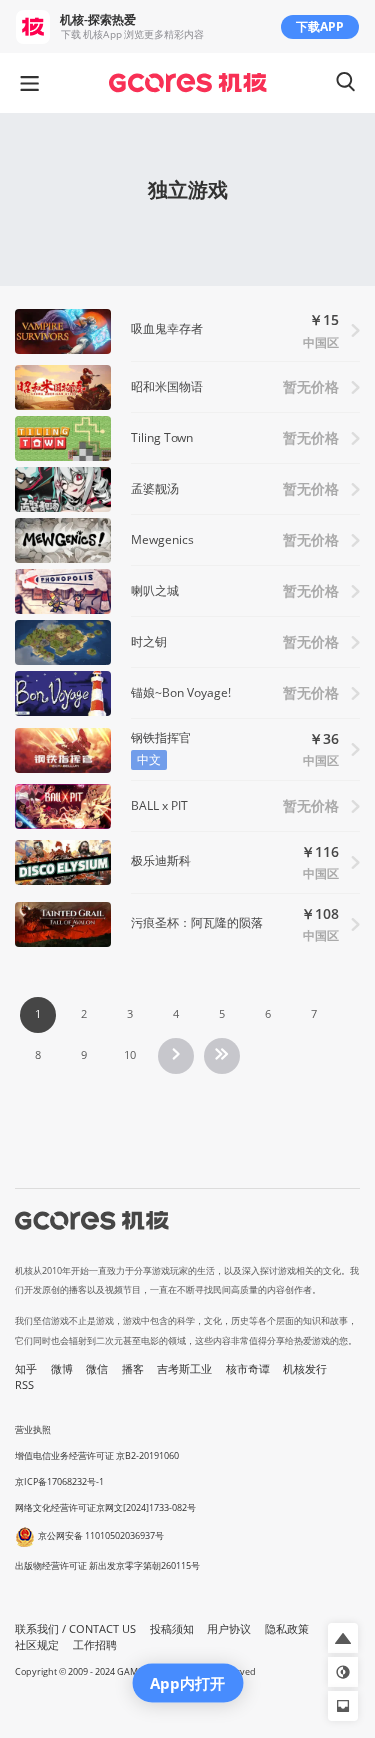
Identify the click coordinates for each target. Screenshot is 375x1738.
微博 (62, 1369)
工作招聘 (95, 1645)
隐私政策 (287, 1629)
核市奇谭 (248, 1369)
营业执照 (33, 1429)
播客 (133, 1369)
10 (130, 1055)
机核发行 (305, 1369)
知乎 (26, 1369)
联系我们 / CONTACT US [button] (75, 1629)
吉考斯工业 (184, 1369)
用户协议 (229, 1629)
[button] (343, 1638)
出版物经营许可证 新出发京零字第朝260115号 (107, 1565)
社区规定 (37, 1645)
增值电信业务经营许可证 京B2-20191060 (97, 1455)
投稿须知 (172, 1629)
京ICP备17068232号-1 (59, 1481)
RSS (24, 1385)
